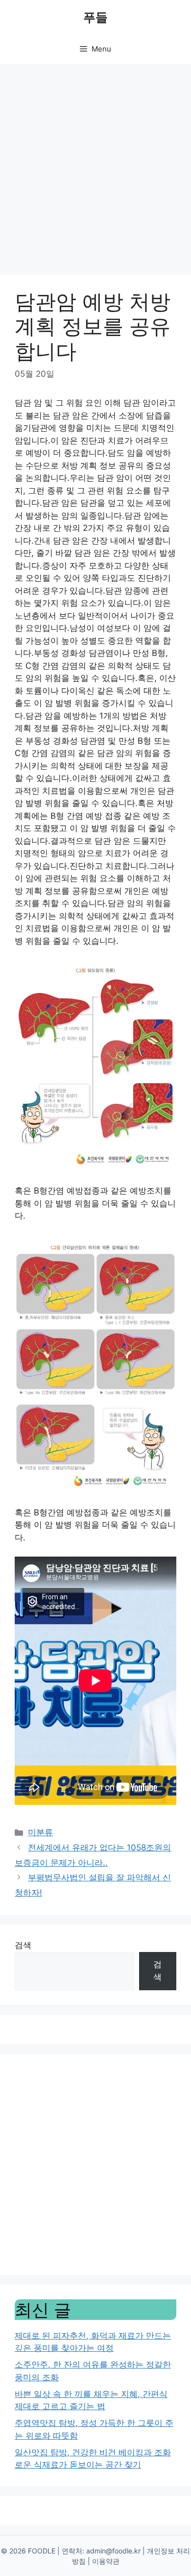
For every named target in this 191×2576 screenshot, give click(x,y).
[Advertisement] (95, 164)
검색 (23, 1945)
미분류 (40, 1832)
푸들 (95, 17)
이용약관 (106, 2561)
